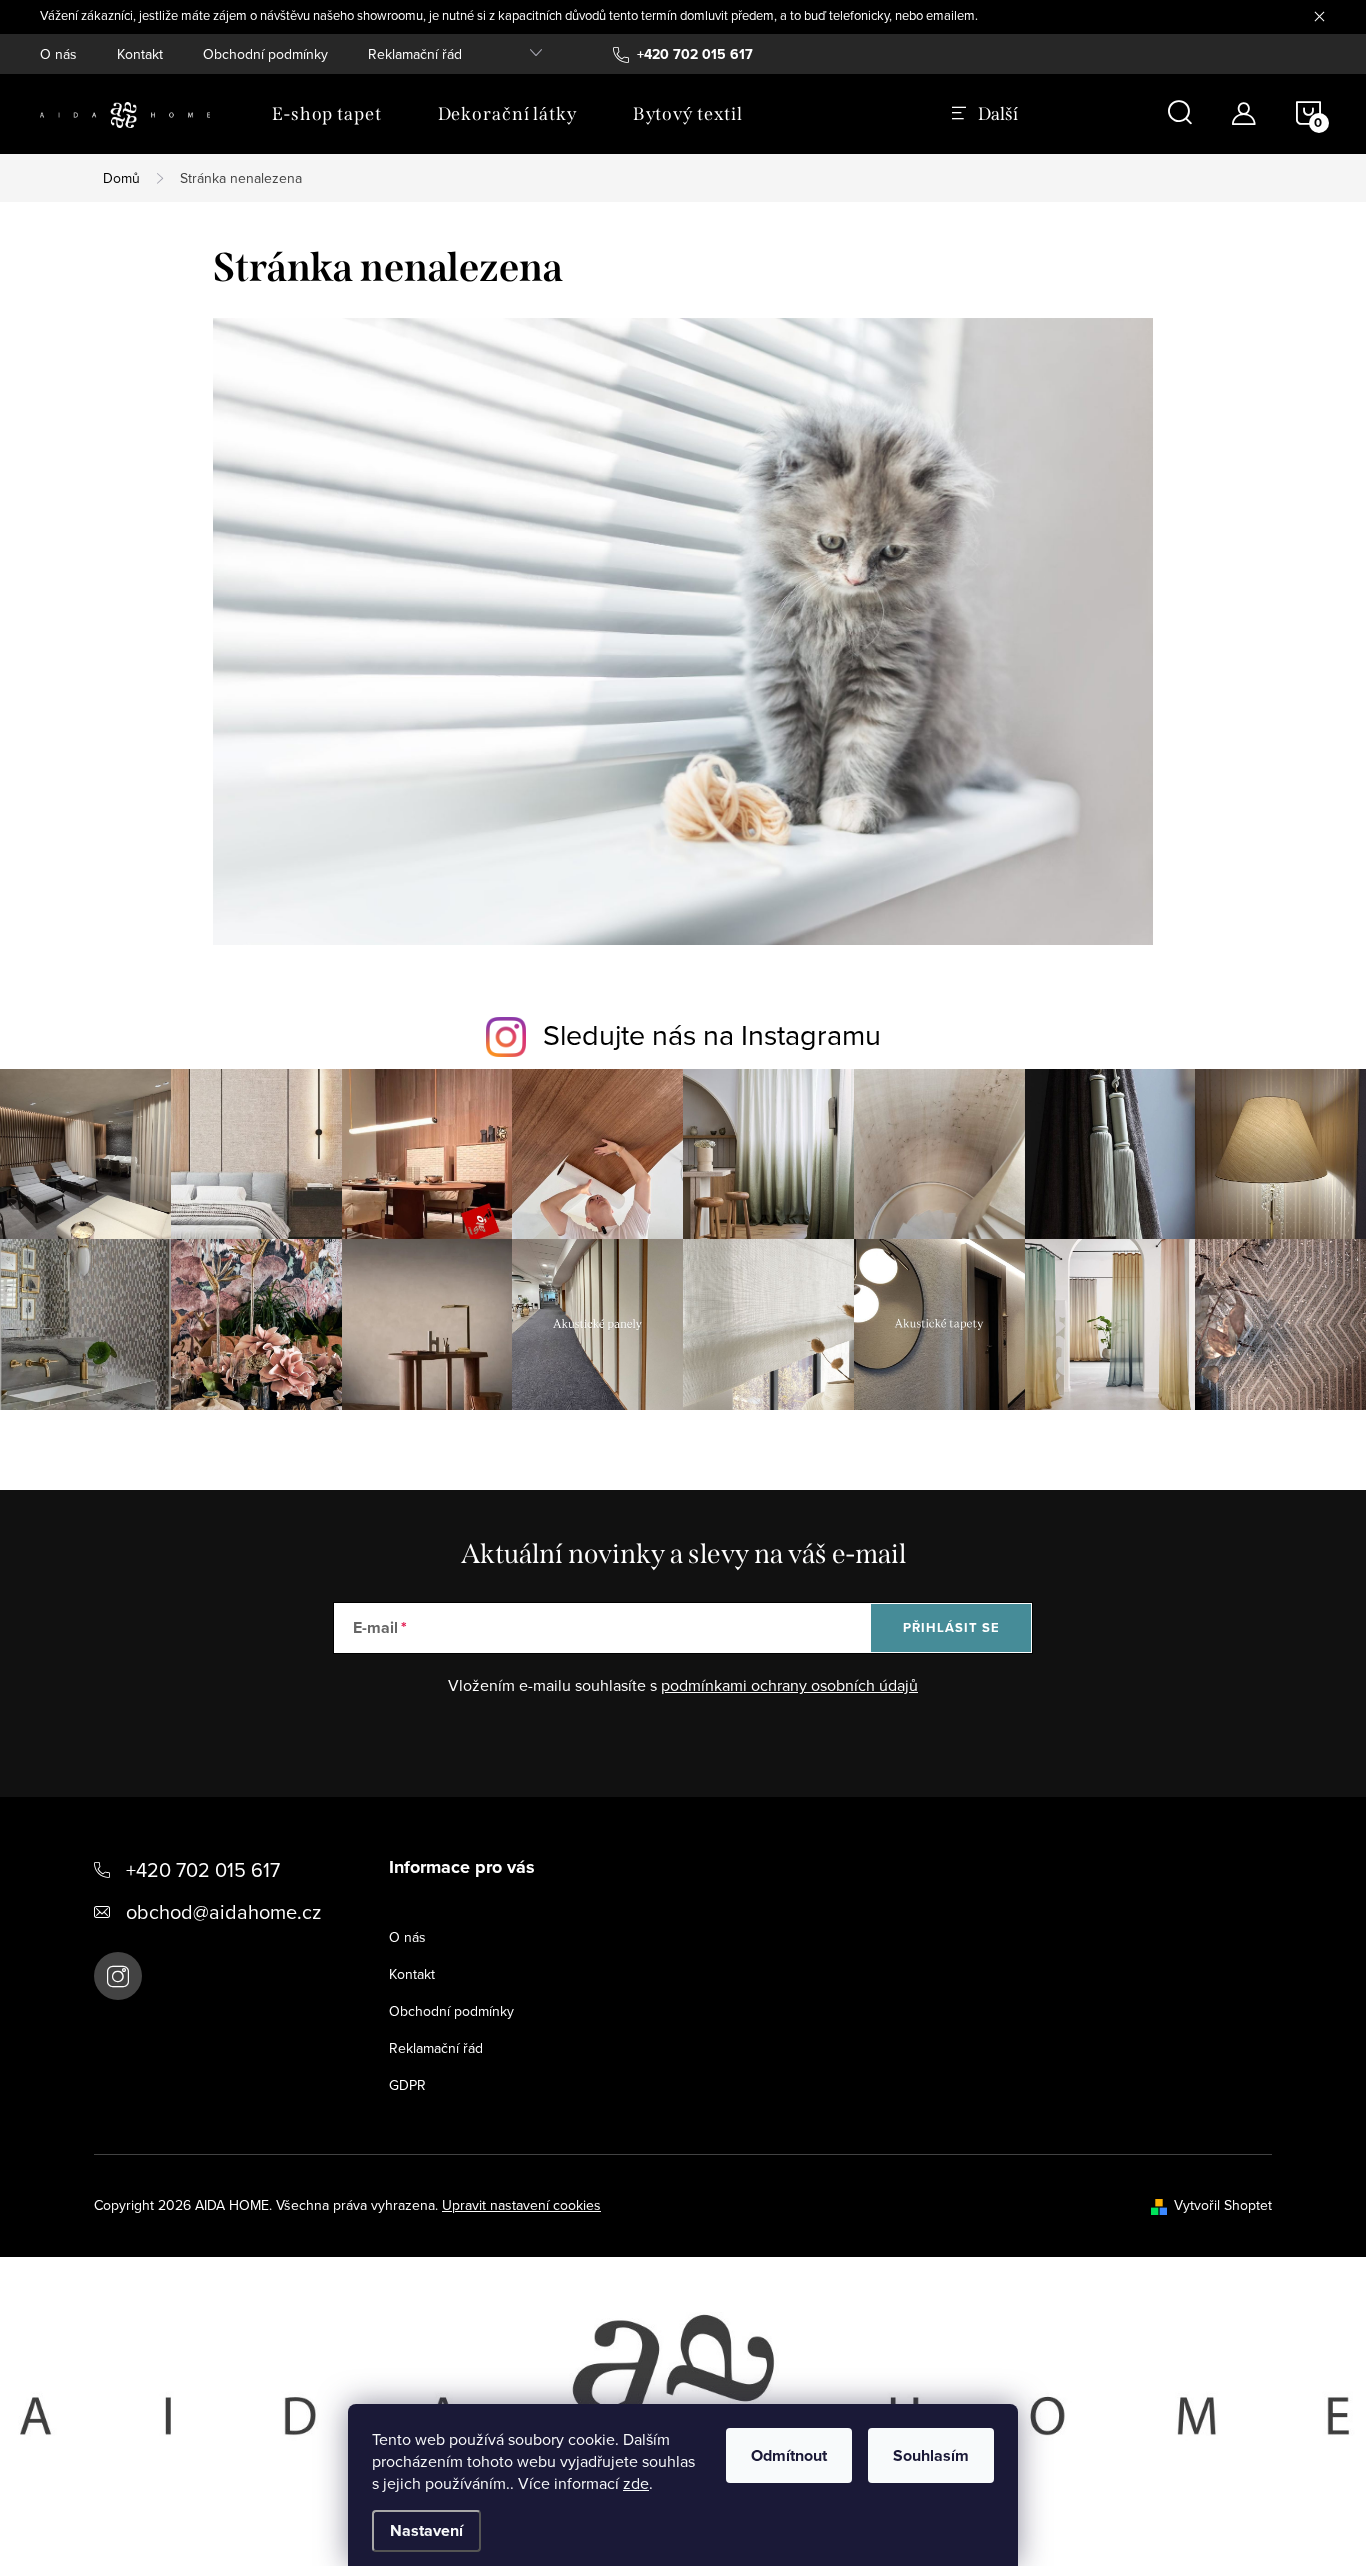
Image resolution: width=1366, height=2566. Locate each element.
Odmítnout (789, 2455)
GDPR (407, 2085)
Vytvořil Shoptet (1223, 2205)
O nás (58, 54)
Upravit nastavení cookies (521, 2205)
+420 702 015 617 (203, 1869)
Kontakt (140, 54)
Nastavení (426, 2530)
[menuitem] (327, 114)
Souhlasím (931, 2455)
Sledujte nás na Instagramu (712, 1034)
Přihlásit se (951, 1627)
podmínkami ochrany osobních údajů (789, 1685)
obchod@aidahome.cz (223, 1911)
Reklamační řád (415, 54)
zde (636, 2483)
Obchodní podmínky (265, 54)
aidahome (118, 1976)
